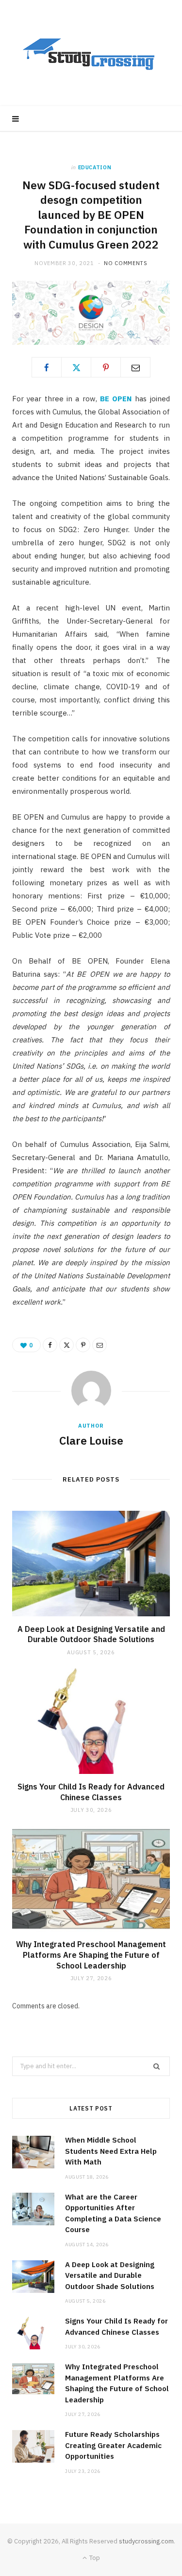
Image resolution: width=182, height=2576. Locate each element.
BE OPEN (116, 399)
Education (95, 167)
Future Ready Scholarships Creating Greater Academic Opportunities (113, 2445)
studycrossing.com (146, 2541)
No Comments (125, 263)
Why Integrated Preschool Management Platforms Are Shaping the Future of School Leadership (91, 1955)
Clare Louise (91, 1440)
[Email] (135, 367)
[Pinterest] (106, 367)
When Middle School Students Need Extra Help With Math (111, 2151)
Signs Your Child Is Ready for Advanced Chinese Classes (91, 1792)
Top (94, 2558)
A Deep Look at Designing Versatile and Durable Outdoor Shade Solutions (91, 1634)
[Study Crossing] (91, 53)
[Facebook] (47, 367)
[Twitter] (76, 367)
